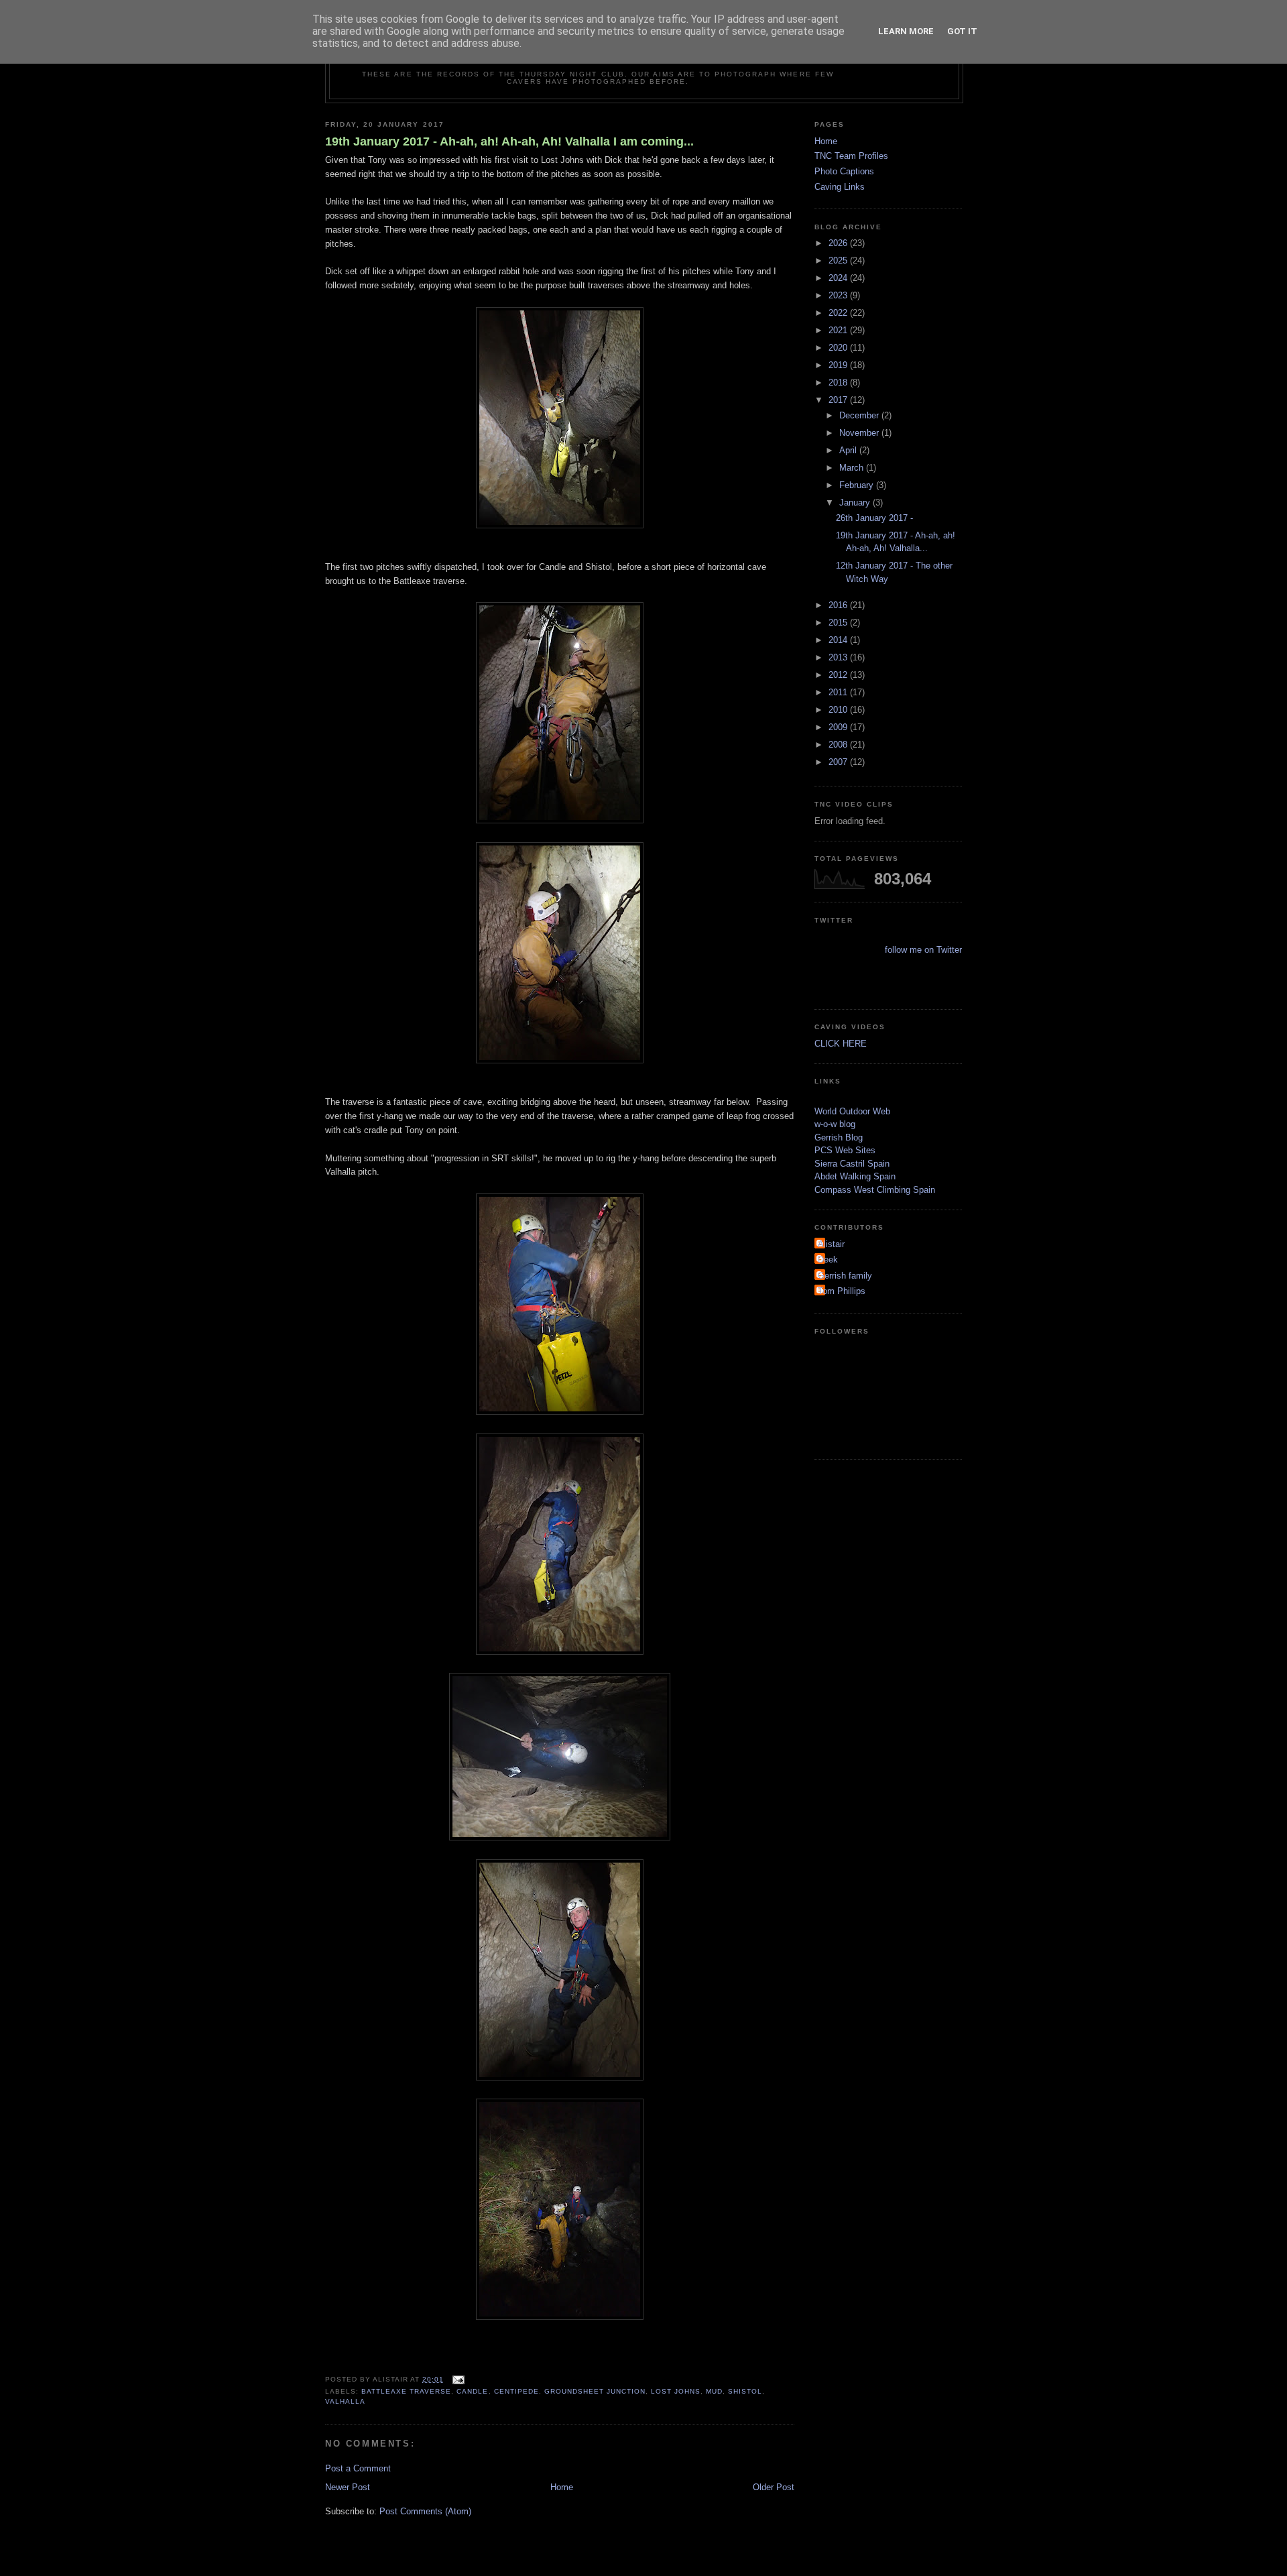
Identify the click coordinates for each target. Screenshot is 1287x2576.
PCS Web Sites (845, 1150)
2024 (839, 278)
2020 (839, 348)
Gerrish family (845, 1276)
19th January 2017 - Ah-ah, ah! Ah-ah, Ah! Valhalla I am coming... (509, 141)
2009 (839, 727)
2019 (839, 365)
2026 (839, 243)
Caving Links (840, 187)
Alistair (831, 1244)
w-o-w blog (835, 1124)
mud (714, 2391)
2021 (839, 330)
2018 (839, 383)
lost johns (676, 2391)
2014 (839, 640)
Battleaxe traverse (406, 2391)
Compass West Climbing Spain (875, 1190)
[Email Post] (457, 2379)
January (856, 503)
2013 (839, 657)
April (849, 450)
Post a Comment (358, 2468)
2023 (839, 295)
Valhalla (345, 2401)
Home (562, 2487)
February (858, 485)
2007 (839, 762)
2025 (839, 260)
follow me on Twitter (923, 950)
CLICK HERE (841, 1044)
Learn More (906, 31)
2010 (839, 710)
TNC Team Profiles (851, 156)
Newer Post (348, 2487)
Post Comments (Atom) (425, 2511)
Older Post (774, 2487)
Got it (962, 31)
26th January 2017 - (874, 518)
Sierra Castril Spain (852, 1164)
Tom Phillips (842, 1291)
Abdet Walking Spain (855, 1176)
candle (472, 2391)
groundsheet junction (595, 2391)
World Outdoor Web (852, 1111)
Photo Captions (844, 171)
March (853, 468)
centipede (516, 2391)
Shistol (745, 2391)
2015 (839, 623)
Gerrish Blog (839, 1137)
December (860, 415)
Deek (828, 1260)
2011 (839, 692)
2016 (839, 605)
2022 (839, 313)
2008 (839, 745)
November (860, 433)
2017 (839, 400)
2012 (839, 675)
